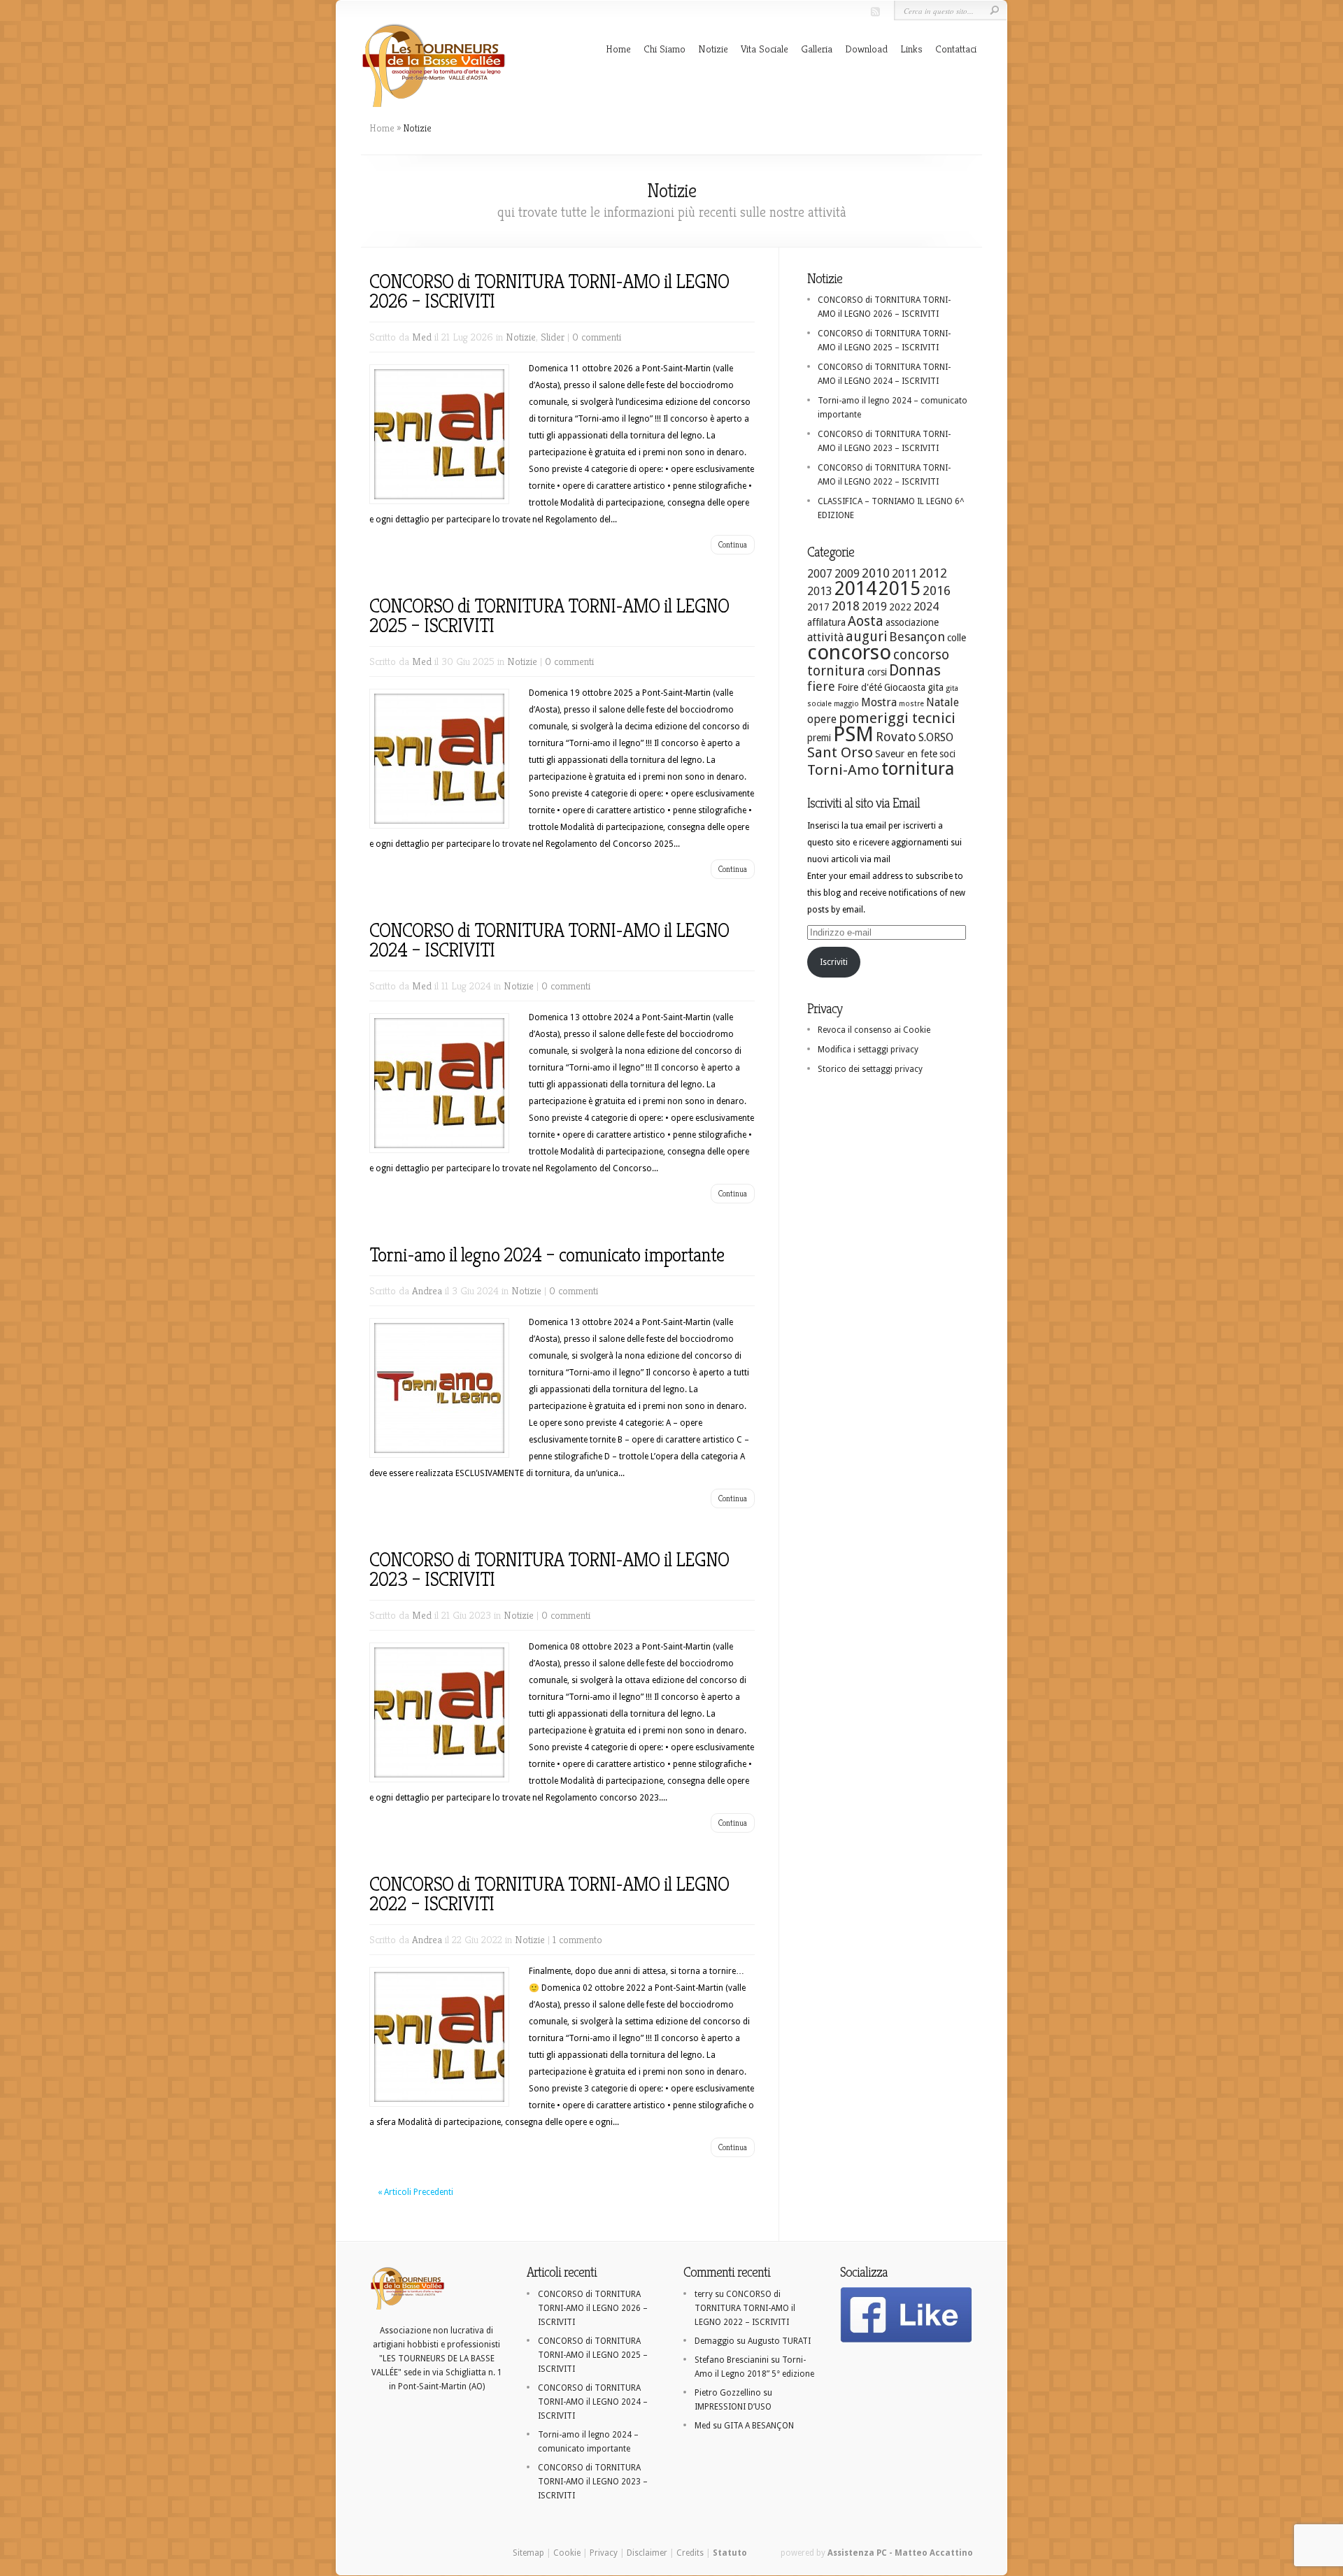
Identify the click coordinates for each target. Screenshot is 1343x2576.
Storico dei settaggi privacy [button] (870, 1069)
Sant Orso (840, 752)
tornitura (918, 768)
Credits (690, 2553)
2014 (855, 588)
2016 (937, 591)
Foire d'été (860, 687)
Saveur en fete (906, 754)
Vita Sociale (765, 49)
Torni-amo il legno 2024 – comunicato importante (547, 1255)
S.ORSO (936, 737)
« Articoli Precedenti (415, 2192)
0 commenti (597, 337)
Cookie (567, 2553)
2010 (876, 573)
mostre (911, 704)
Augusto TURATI (779, 2341)
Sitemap (528, 2553)
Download (866, 49)
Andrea (427, 1290)
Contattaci (956, 49)
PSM (853, 734)
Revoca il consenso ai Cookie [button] (874, 1030)
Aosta (866, 621)
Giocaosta (905, 687)
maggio (846, 704)
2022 (900, 607)
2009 (847, 574)
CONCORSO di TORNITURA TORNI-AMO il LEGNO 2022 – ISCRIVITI (549, 1894)
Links (911, 49)
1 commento (577, 1939)
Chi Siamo (665, 49)
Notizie (713, 49)
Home (618, 49)
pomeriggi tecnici (897, 718)
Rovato (896, 737)
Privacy (604, 2553)
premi (819, 738)
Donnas (915, 670)
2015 (900, 588)
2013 (820, 591)
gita (936, 687)
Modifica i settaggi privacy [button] (868, 1050)
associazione (912, 622)
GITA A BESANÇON (759, 2426)
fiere (821, 686)
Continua (733, 544)
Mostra (879, 702)
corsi (877, 672)
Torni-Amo (843, 770)
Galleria (817, 49)
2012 (933, 573)
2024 (926, 607)
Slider (553, 337)
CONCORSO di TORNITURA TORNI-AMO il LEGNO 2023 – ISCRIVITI (549, 1569)
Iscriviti (834, 962)
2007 (820, 574)
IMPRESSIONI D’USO (733, 2407)
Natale (943, 702)
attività (825, 637)
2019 (874, 607)
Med (422, 337)
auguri (866, 637)
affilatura (826, 622)
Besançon (917, 637)
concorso (849, 652)
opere (822, 719)
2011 (904, 574)
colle (957, 638)
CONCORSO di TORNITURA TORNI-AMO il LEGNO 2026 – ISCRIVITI (549, 291)
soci (947, 754)
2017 (818, 607)
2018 (846, 606)
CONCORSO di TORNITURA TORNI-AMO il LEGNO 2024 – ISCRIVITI (549, 940)
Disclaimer (647, 2553)
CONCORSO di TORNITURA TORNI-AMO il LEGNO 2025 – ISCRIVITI (549, 616)
